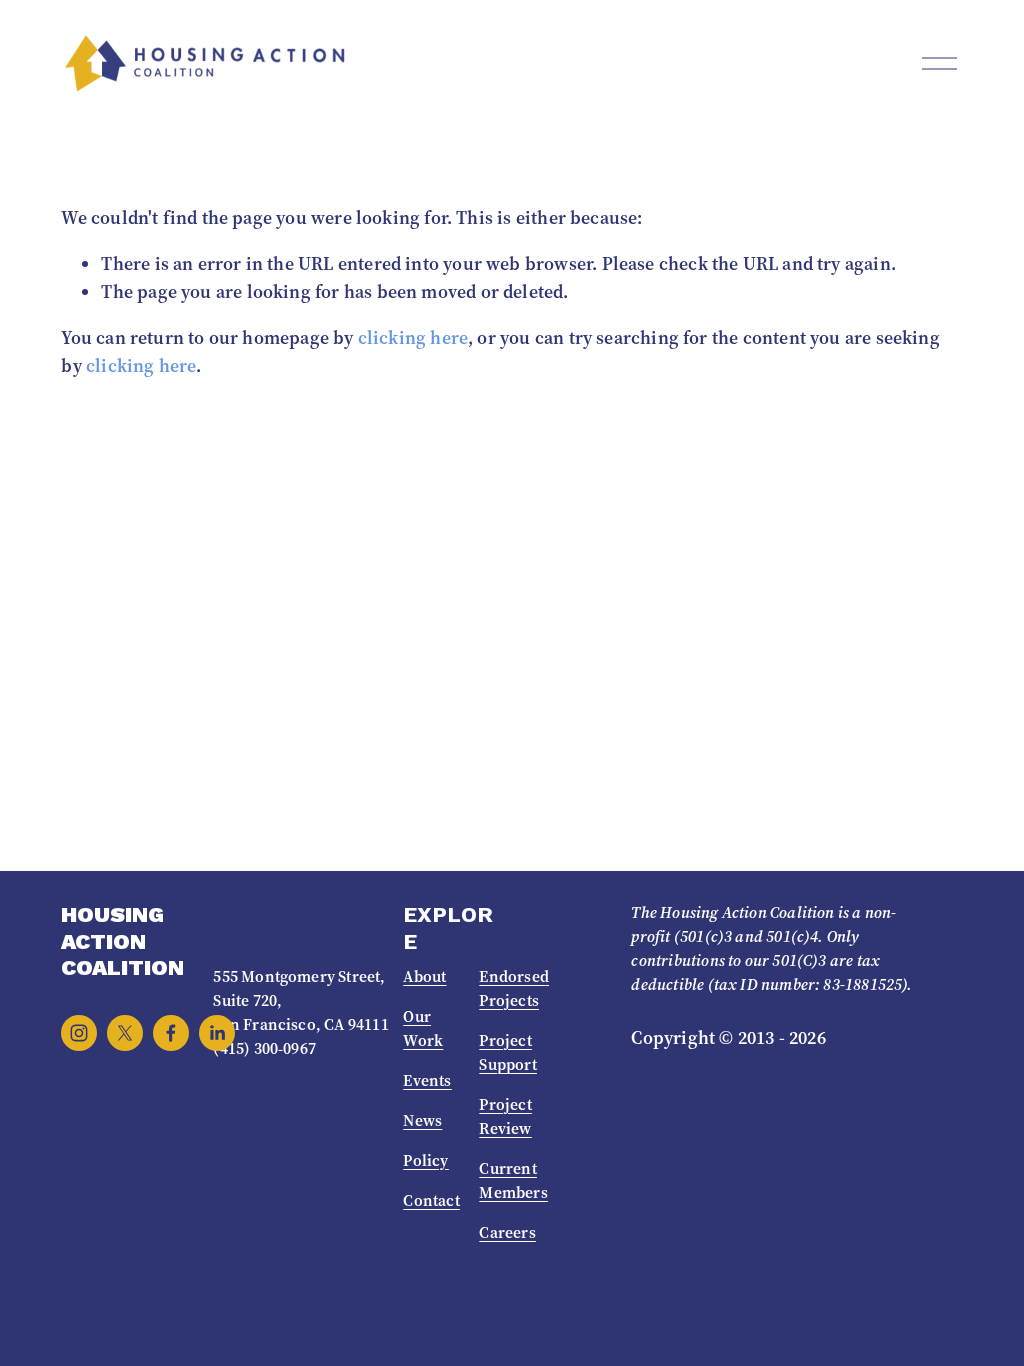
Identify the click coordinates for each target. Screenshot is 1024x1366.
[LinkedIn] (217, 1033)
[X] (125, 1033)
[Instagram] (79, 1033)
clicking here (413, 337)
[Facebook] (171, 1033)
